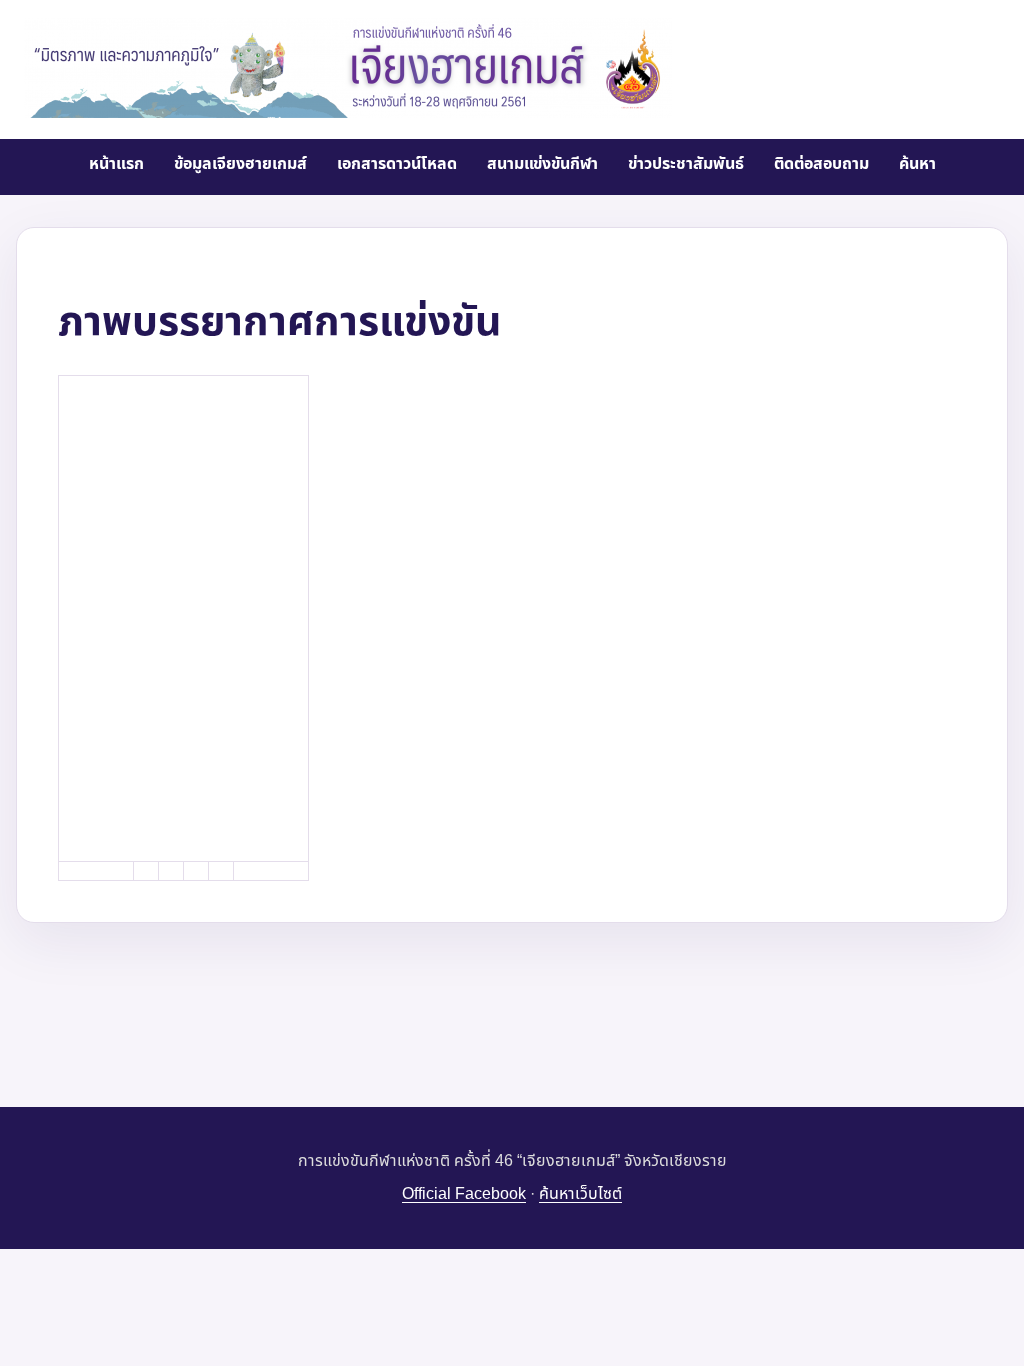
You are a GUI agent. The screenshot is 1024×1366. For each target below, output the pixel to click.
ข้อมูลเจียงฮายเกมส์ (240, 164)
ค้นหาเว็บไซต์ (580, 1194)
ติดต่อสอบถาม (821, 164)
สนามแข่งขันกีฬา (542, 164)
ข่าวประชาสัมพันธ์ (686, 164)
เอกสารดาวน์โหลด (397, 164)
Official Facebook (464, 1194)
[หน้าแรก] (348, 68)
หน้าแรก (116, 164)
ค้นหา (917, 164)
